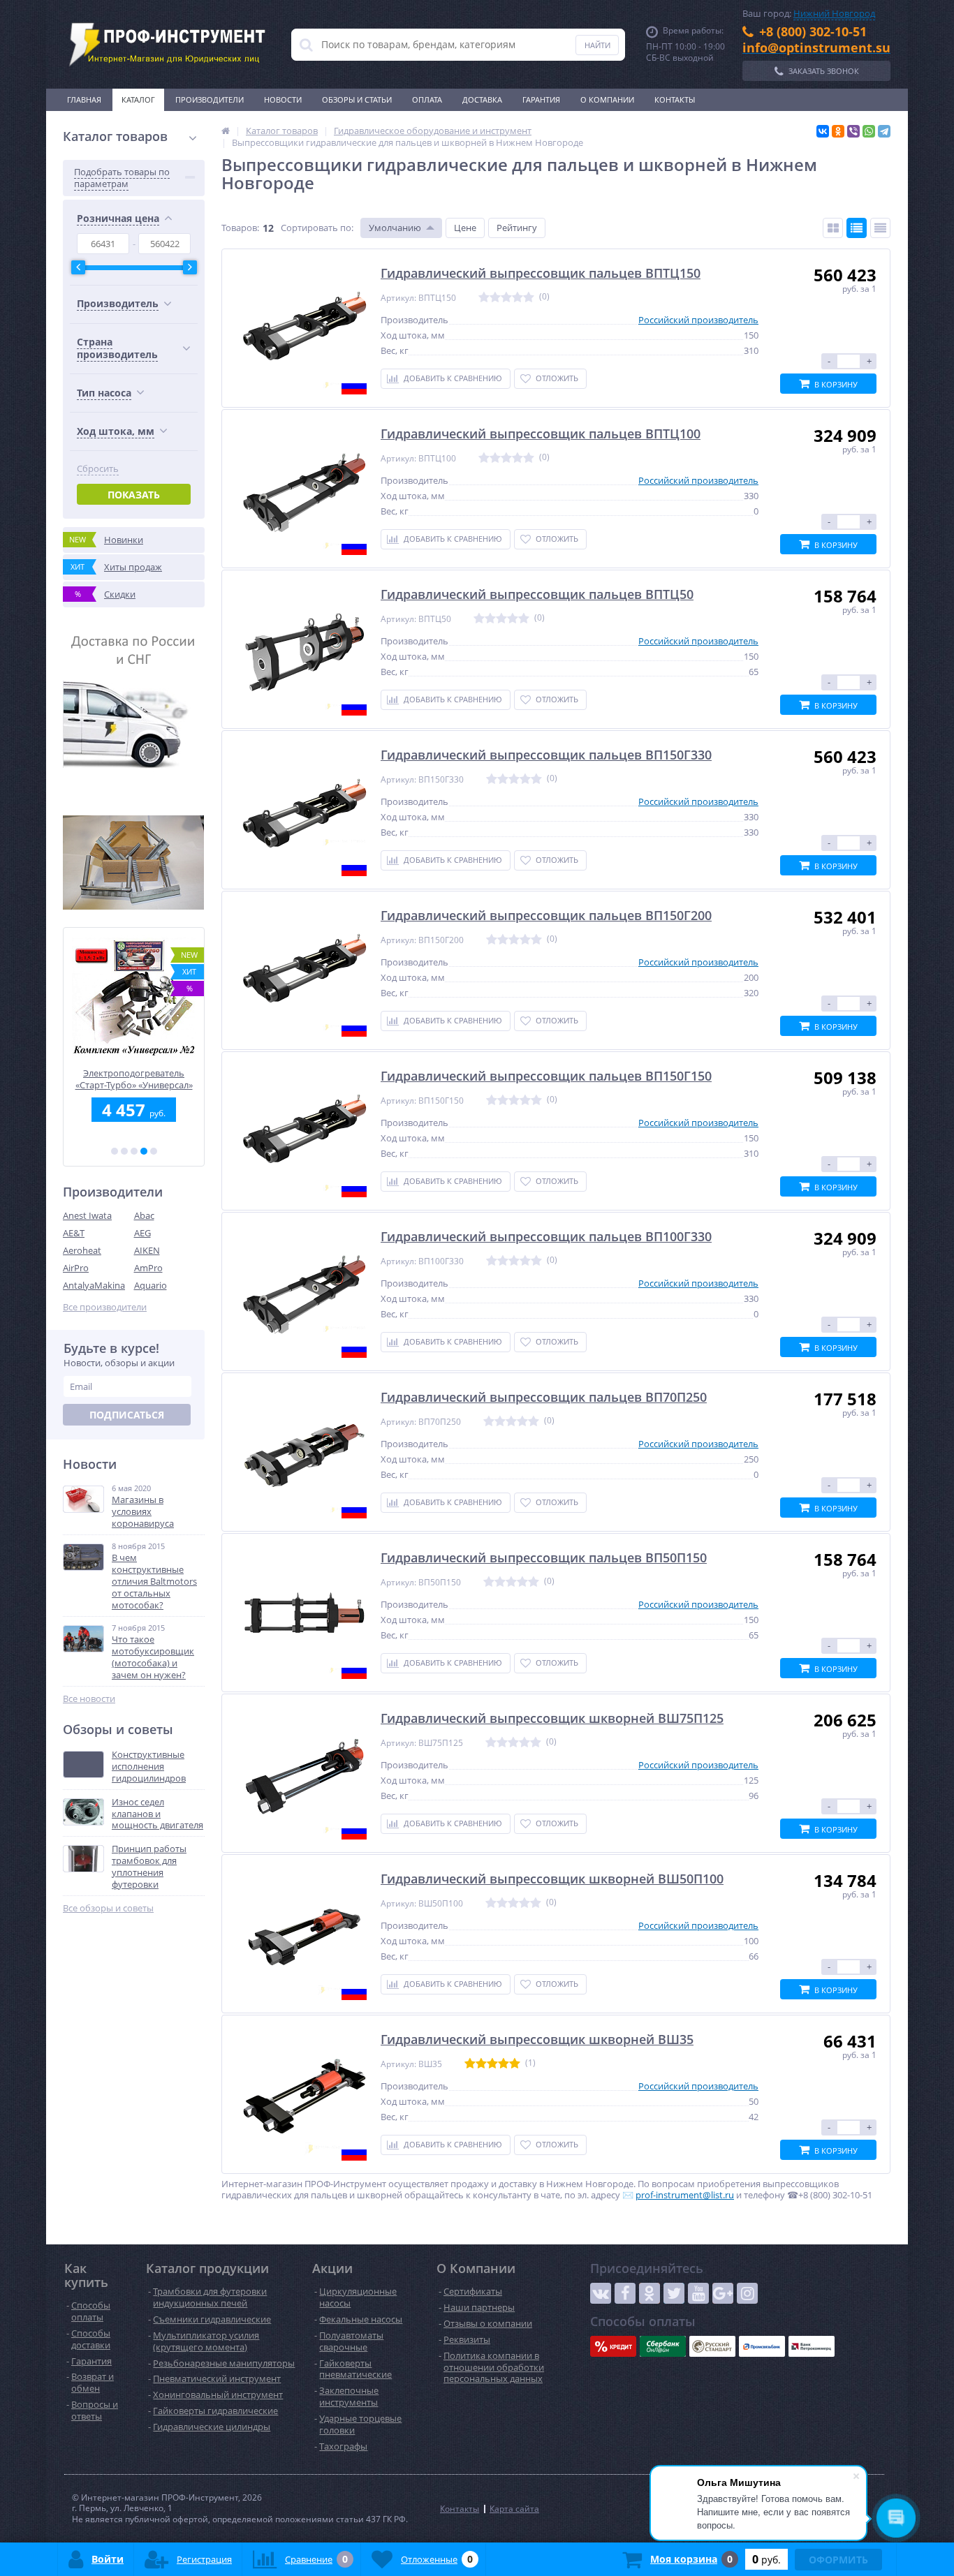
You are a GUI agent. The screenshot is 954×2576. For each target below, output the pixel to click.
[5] (154, 1151)
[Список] (857, 228)
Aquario (151, 1285)
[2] (124, 1151)
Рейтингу (517, 228)
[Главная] (226, 131)
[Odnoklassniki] (650, 2293)
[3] (134, 1151)
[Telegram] (884, 131)
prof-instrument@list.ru (685, 2195)
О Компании (607, 99)
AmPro (148, 1268)
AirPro (76, 1268)
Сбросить (98, 469)
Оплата (427, 99)
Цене (465, 228)
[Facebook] (625, 2293)
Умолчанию (395, 228)
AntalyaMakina (94, 1285)
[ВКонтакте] (823, 131)
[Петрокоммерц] (812, 2346)
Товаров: (240, 228)
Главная (84, 99)
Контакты (675, 99)
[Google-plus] (723, 2293)
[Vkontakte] (601, 2293)
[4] (144, 1151)
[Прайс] (880, 228)
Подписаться (127, 1415)
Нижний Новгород (834, 13)
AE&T (74, 1233)
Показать (134, 495)
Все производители (105, 1307)
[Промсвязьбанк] (762, 2346)
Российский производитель (698, 320)
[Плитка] (833, 228)
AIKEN (147, 1250)
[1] (115, 1151)
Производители (210, 99)
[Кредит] (613, 2346)
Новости (283, 99)
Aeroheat (82, 1250)
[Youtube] (698, 2293)
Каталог (138, 99)
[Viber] (853, 131)
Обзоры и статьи (357, 99)
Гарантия (541, 99)
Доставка (482, 99)
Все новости (89, 1699)
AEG (142, 1233)
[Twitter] (674, 2293)
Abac (144, 1215)
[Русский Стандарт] (712, 2346)
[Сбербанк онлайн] (663, 2346)
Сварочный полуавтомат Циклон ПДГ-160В (134, 1079)
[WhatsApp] (869, 131)
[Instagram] (747, 2293)
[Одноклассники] (838, 131)
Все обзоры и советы (108, 1908)
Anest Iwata (87, 1215)
